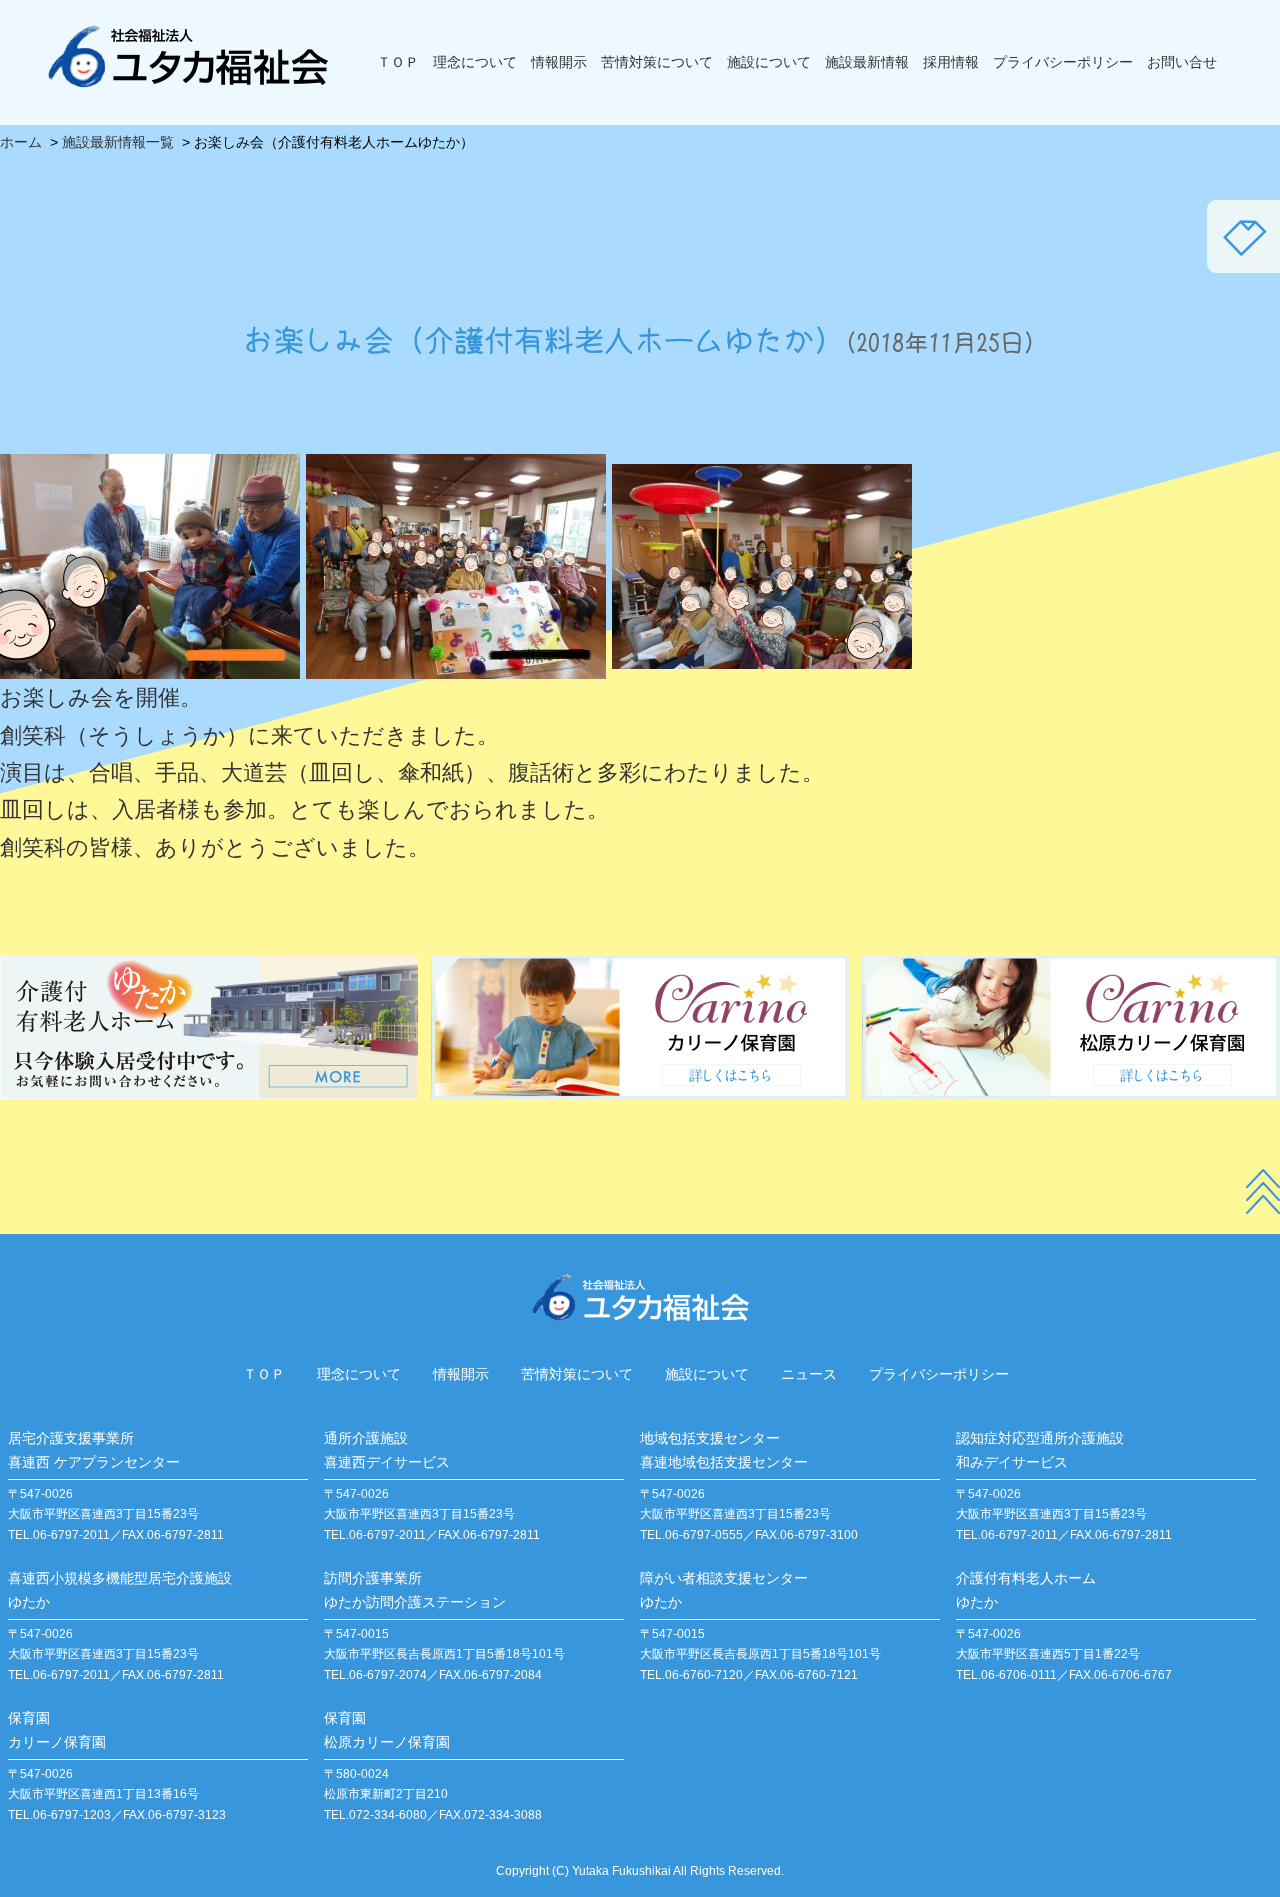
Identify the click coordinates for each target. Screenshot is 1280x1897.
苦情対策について (657, 62)
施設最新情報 (867, 62)
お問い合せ (1182, 62)
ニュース (809, 1374)
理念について (475, 62)
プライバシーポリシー (1063, 62)
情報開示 (559, 62)
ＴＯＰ (398, 62)
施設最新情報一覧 (118, 142)
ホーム (21, 142)
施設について (769, 62)
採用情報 (951, 62)
